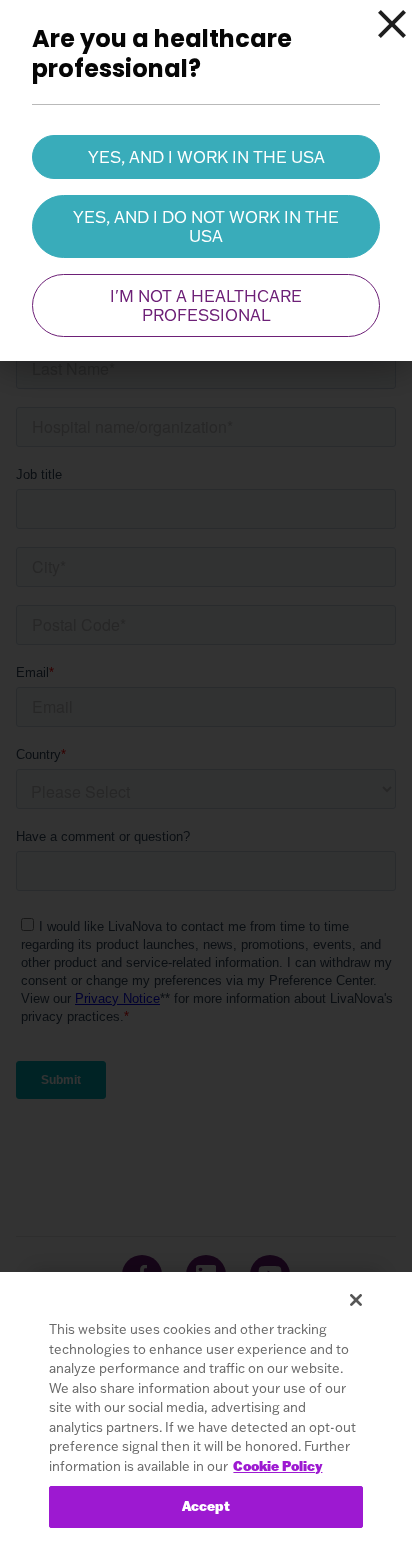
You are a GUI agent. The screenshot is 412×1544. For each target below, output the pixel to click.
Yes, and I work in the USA (206, 157)
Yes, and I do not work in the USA (206, 226)
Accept (206, 1506)
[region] (206, 1408)
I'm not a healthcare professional (206, 305)
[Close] (392, 24)
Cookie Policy (277, 1466)
